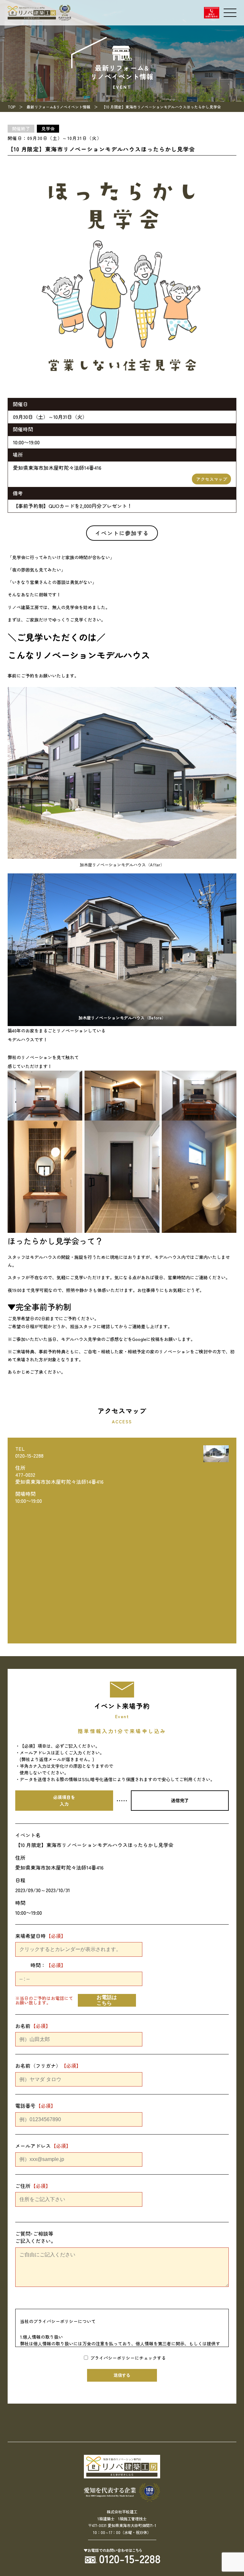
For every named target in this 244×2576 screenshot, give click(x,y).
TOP (11, 107)
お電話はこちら (107, 2000)
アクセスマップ (212, 479)
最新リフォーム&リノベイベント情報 (58, 107)
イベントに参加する (122, 533)
